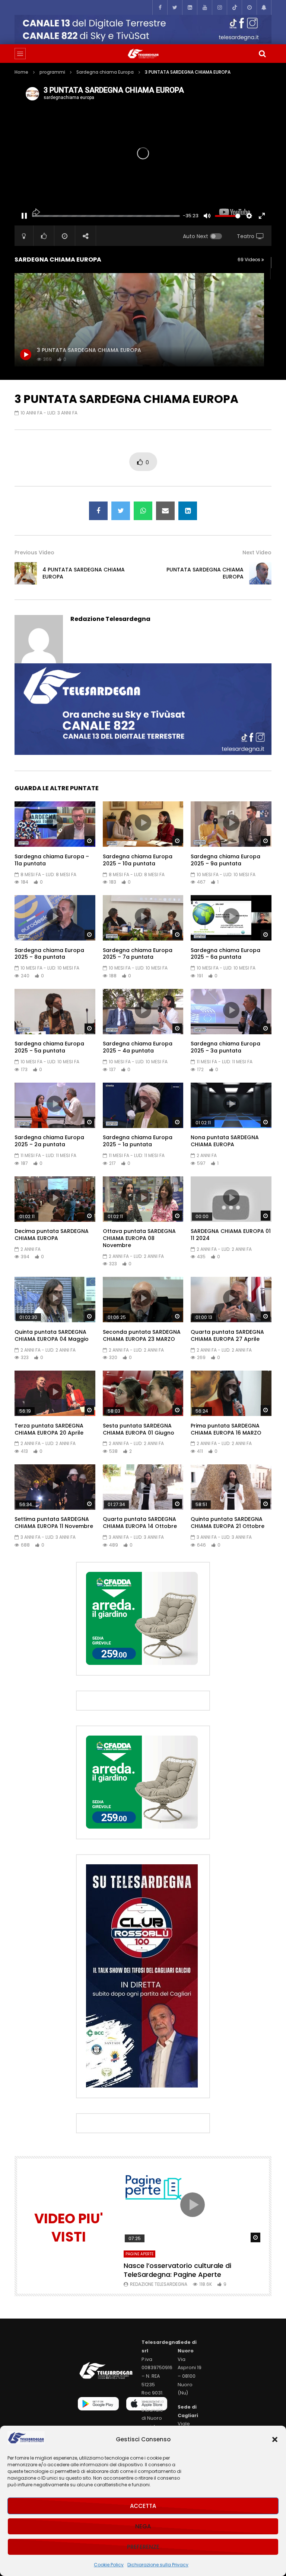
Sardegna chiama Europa (105, 72)
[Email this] (165, 511)
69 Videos (250, 259)
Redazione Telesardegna (110, 619)
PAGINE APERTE (139, 2254)
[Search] (262, 54)
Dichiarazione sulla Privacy (158, 2565)
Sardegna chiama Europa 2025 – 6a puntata (225, 954)
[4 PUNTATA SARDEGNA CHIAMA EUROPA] (26, 573)
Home (21, 72)
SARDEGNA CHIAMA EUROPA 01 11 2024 (231, 1235)
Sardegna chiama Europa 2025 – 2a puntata (49, 1141)
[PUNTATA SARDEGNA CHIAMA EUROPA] (260, 573)
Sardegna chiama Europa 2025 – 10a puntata (138, 860)
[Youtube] (204, 7)
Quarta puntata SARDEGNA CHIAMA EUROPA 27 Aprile (227, 1335)
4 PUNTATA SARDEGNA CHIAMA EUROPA (84, 573)
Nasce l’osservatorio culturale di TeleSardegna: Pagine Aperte (177, 2270)
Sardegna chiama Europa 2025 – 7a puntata (138, 954)
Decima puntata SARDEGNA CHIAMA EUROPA (52, 1235)
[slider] (106, 216)
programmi (52, 72)
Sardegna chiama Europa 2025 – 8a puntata (49, 954)
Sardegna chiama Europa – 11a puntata (52, 860)
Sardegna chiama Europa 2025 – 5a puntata (49, 1047)
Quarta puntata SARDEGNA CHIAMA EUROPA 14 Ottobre (140, 1523)
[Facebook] (160, 7)
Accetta (143, 2506)
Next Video (257, 552)
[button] (275, 2439)
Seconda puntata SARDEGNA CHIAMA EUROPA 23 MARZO (142, 1335)
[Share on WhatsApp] (143, 511)
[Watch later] (249, 7)
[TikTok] (234, 7)
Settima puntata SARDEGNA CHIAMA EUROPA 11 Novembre (54, 1523)
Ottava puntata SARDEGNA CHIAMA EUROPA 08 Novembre (139, 1238)
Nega (143, 2526)
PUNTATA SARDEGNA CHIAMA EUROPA (205, 573)
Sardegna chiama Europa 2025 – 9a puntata (225, 860)
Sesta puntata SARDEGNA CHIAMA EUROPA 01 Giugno (139, 1429)
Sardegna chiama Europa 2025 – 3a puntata (225, 1047)
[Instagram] (219, 7)
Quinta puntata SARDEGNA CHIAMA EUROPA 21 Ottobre (228, 1523)
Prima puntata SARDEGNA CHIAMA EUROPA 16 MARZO (226, 1429)
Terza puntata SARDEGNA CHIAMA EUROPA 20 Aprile (49, 1429)
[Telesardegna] (143, 54)
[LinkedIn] (190, 7)
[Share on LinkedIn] (188, 511)
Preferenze (143, 2547)
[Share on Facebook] (98, 511)
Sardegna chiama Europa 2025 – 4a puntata (138, 1047)
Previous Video (34, 552)
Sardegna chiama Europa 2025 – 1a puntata (138, 1141)
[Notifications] (264, 7)
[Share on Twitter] (121, 511)
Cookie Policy (109, 2565)
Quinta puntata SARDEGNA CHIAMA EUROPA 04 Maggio (52, 1335)
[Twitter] (175, 7)
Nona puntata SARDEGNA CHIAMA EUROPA (225, 1141)
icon (55, 823)
